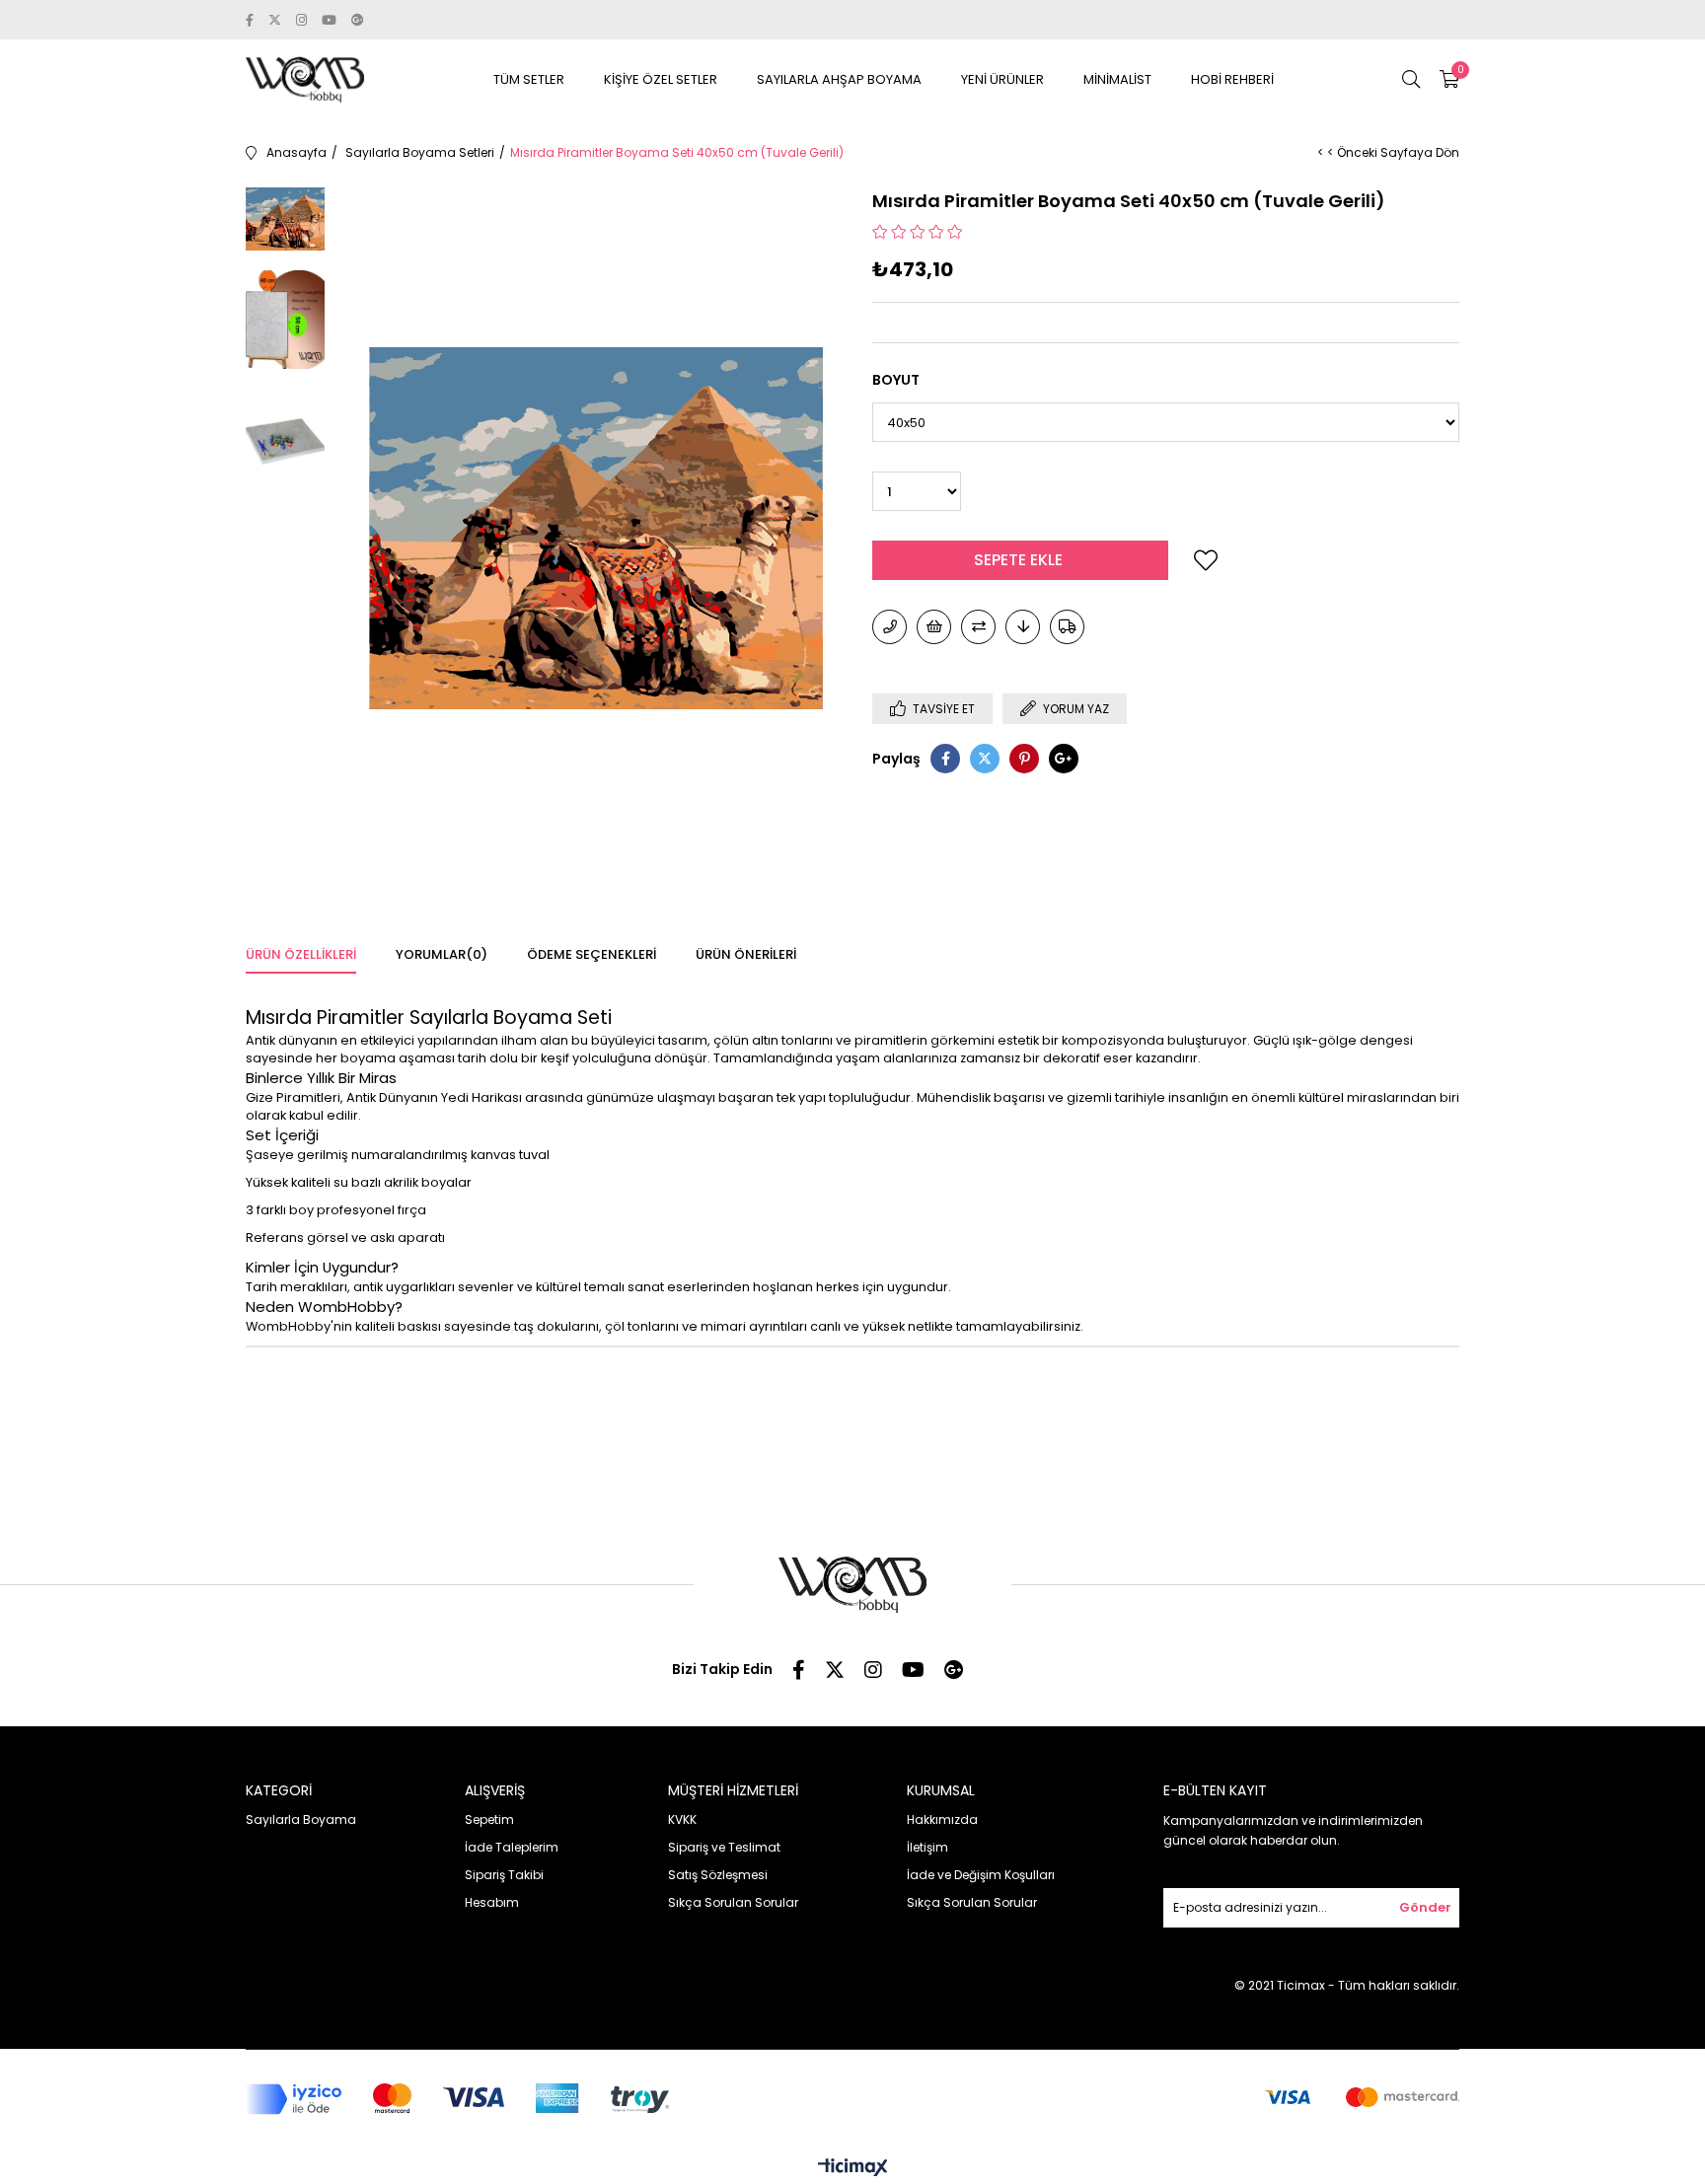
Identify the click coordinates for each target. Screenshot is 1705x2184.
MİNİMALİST (1117, 79)
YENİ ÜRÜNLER (1002, 79)
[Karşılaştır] (978, 627)
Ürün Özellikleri (301, 954)
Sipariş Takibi (504, 1875)
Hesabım (492, 1902)
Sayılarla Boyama (301, 1820)
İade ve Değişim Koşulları (981, 1875)
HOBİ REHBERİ (1232, 79)
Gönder (1425, 1907)
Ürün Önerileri (746, 954)
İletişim (927, 1847)
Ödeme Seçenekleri (592, 954)
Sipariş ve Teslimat (724, 1847)
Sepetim (489, 1820)
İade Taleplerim (512, 1847)
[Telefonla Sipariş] (890, 627)
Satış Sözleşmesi (718, 1875)
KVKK (682, 1820)
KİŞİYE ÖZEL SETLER (661, 79)
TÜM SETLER (529, 79)
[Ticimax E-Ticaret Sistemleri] (853, 2169)
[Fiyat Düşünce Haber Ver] (1023, 627)
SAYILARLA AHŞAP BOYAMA (839, 79)
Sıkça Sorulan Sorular (733, 1902)
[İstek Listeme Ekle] (934, 627)
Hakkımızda (942, 1820)
